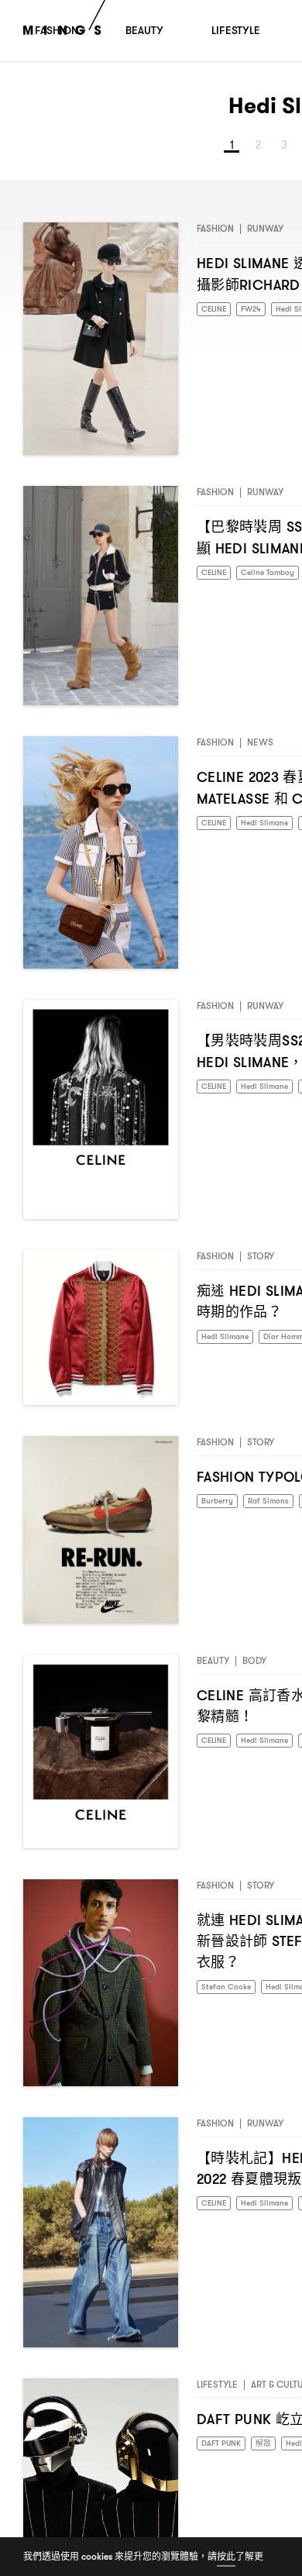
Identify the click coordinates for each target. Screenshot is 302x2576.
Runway (265, 234)
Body (254, 1667)
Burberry (220, 1508)
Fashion (215, 234)
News (260, 748)
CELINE (216, 316)
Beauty (213, 1667)
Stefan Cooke (230, 1994)
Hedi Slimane (228, 1343)
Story (261, 1262)
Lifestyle (217, 2390)
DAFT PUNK (225, 2450)
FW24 (258, 316)
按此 (226, 2556)
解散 (272, 2450)
